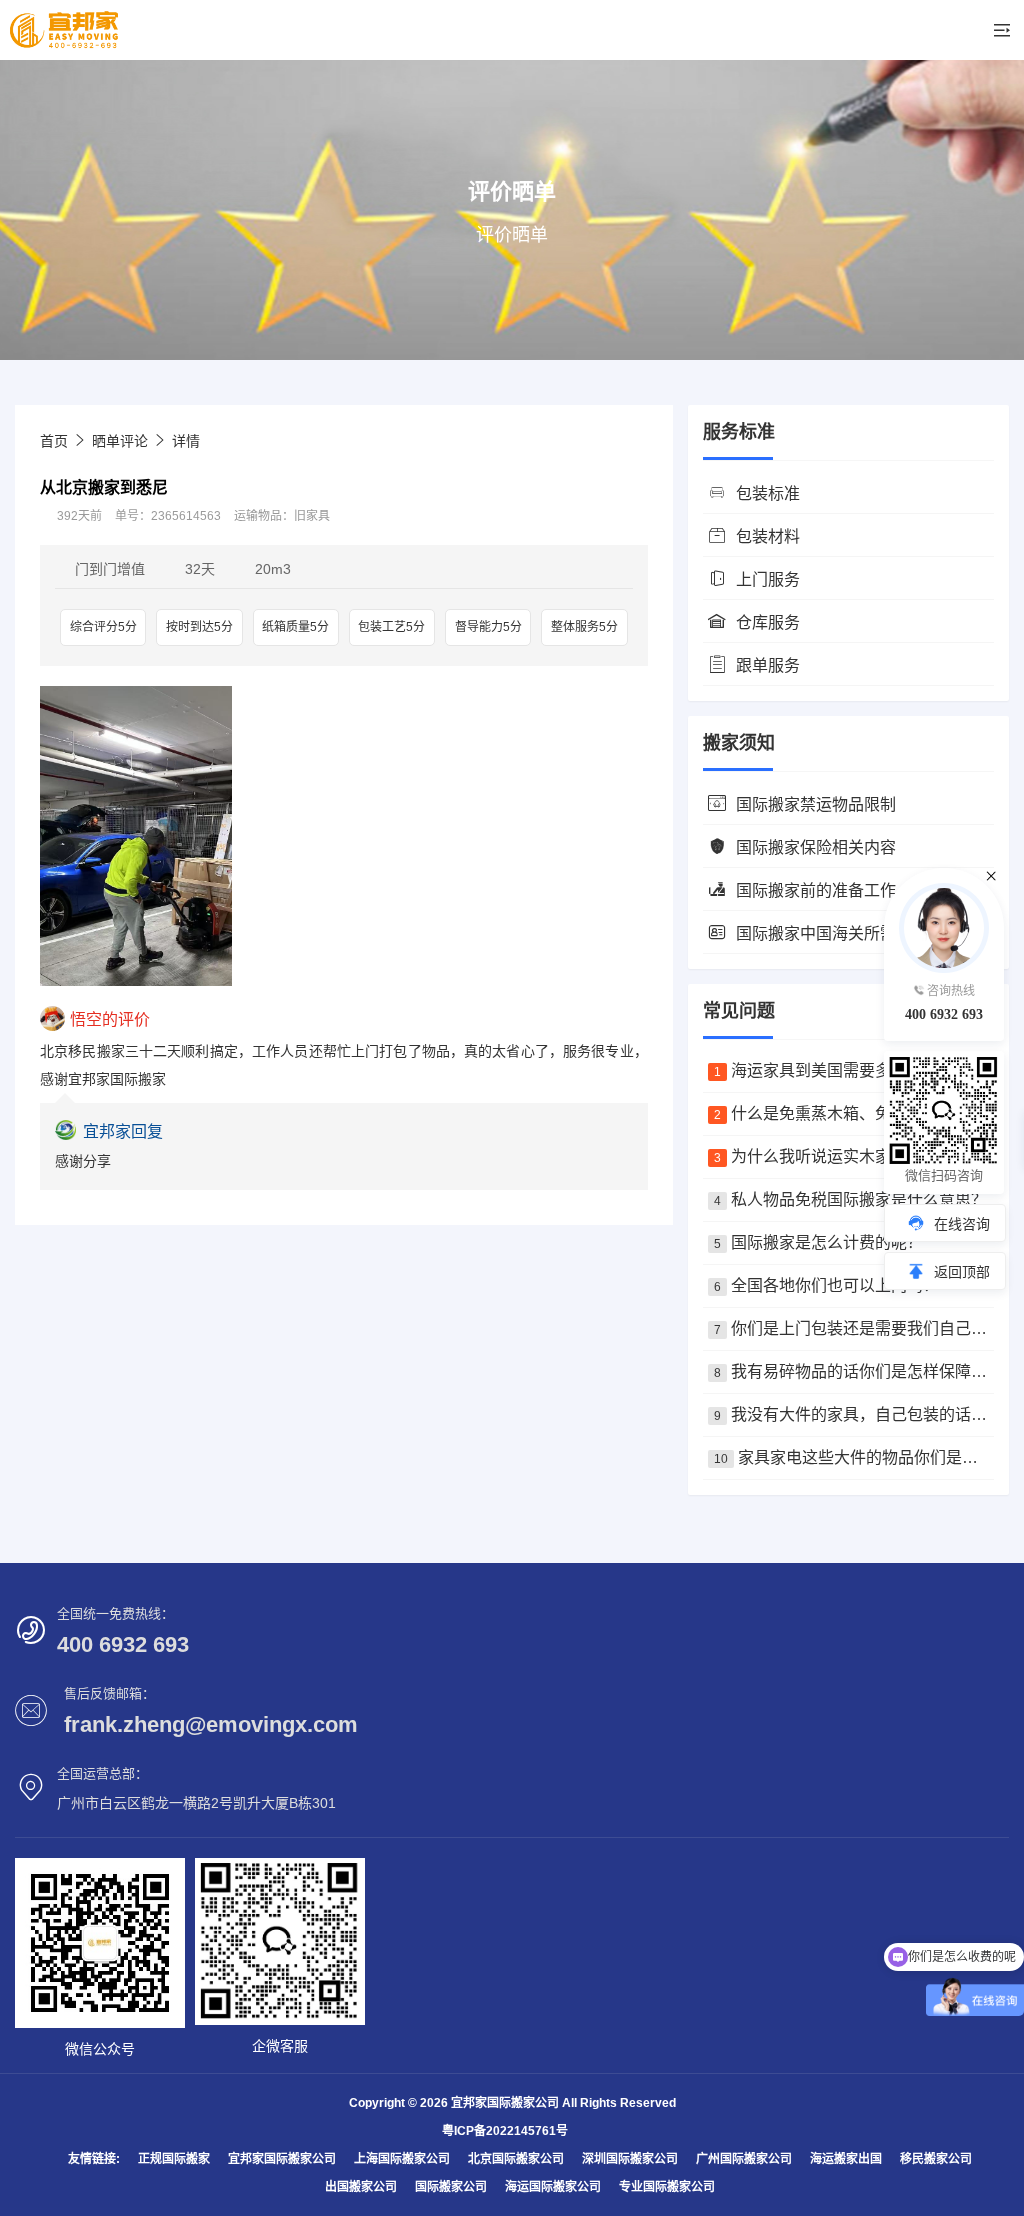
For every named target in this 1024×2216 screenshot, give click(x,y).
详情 (186, 441)
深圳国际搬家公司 (630, 2159)
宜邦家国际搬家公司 (282, 2159)
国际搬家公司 (451, 2187)
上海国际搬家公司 (402, 2159)
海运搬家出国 (846, 2159)
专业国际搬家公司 (667, 2187)
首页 (54, 441)
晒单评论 (120, 441)
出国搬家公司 (361, 2187)
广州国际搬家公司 (744, 2159)
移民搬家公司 (936, 2159)
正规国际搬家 (174, 2159)
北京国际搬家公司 (516, 2159)
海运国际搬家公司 (553, 2187)
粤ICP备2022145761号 (505, 2131)
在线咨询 (962, 1224)
